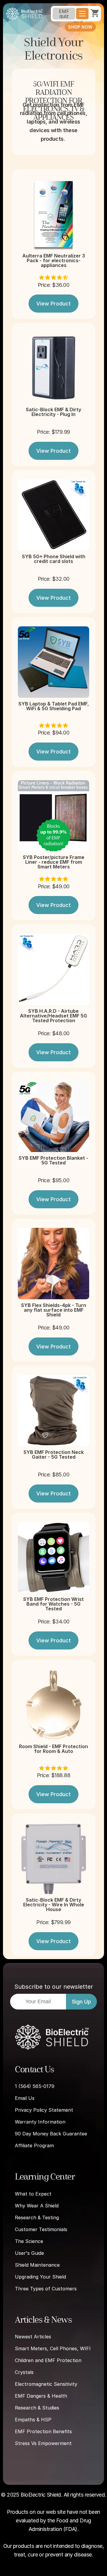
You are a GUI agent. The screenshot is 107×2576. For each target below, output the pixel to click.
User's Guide (29, 2253)
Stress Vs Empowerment (43, 2443)
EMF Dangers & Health (41, 2396)
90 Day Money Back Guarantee (51, 2134)
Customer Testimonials (41, 2229)
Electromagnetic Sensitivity (46, 2384)
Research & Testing (37, 2217)
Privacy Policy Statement (44, 2110)
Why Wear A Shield (37, 2206)
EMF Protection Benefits (43, 2431)
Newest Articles (33, 2337)
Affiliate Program (34, 2145)
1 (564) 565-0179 (35, 2086)
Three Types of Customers (46, 2289)
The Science (29, 2241)
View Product (53, 304)
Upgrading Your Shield (40, 2277)
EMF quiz (64, 14)
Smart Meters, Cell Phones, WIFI (53, 2348)
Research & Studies (37, 2408)
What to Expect (33, 2194)
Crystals (24, 2372)
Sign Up (81, 2002)
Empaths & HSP (33, 2420)
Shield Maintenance (37, 2265)
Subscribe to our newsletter (54, 1987)
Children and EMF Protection (48, 2360)
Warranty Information (40, 2122)
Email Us (25, 2098)
